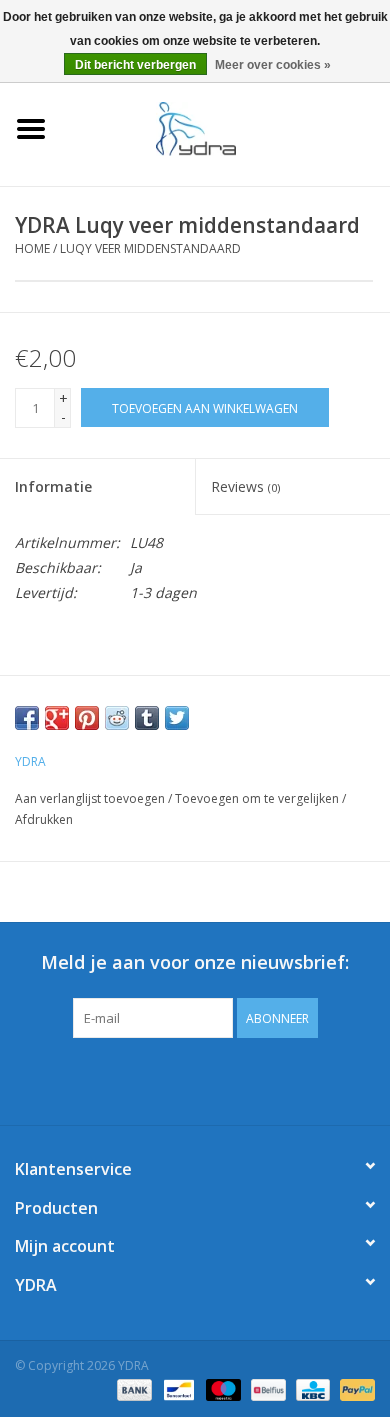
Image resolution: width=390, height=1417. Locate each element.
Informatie (53, 486)
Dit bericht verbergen (135, 65)
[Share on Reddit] (117, 718)
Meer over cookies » (273, 65)
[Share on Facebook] (27, 718)
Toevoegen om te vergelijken (258, 798)
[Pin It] (87, 718)
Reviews (245, 486)
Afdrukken (44, 819)
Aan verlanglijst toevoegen (90, 798)
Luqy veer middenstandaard (150, 248)
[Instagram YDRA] (267, 1079)
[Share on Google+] (57, 718)
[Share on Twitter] (177, 718)
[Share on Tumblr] (147, 718)
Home (32, 248)
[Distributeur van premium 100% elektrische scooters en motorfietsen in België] (226, 127)
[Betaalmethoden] (132, 1389)
